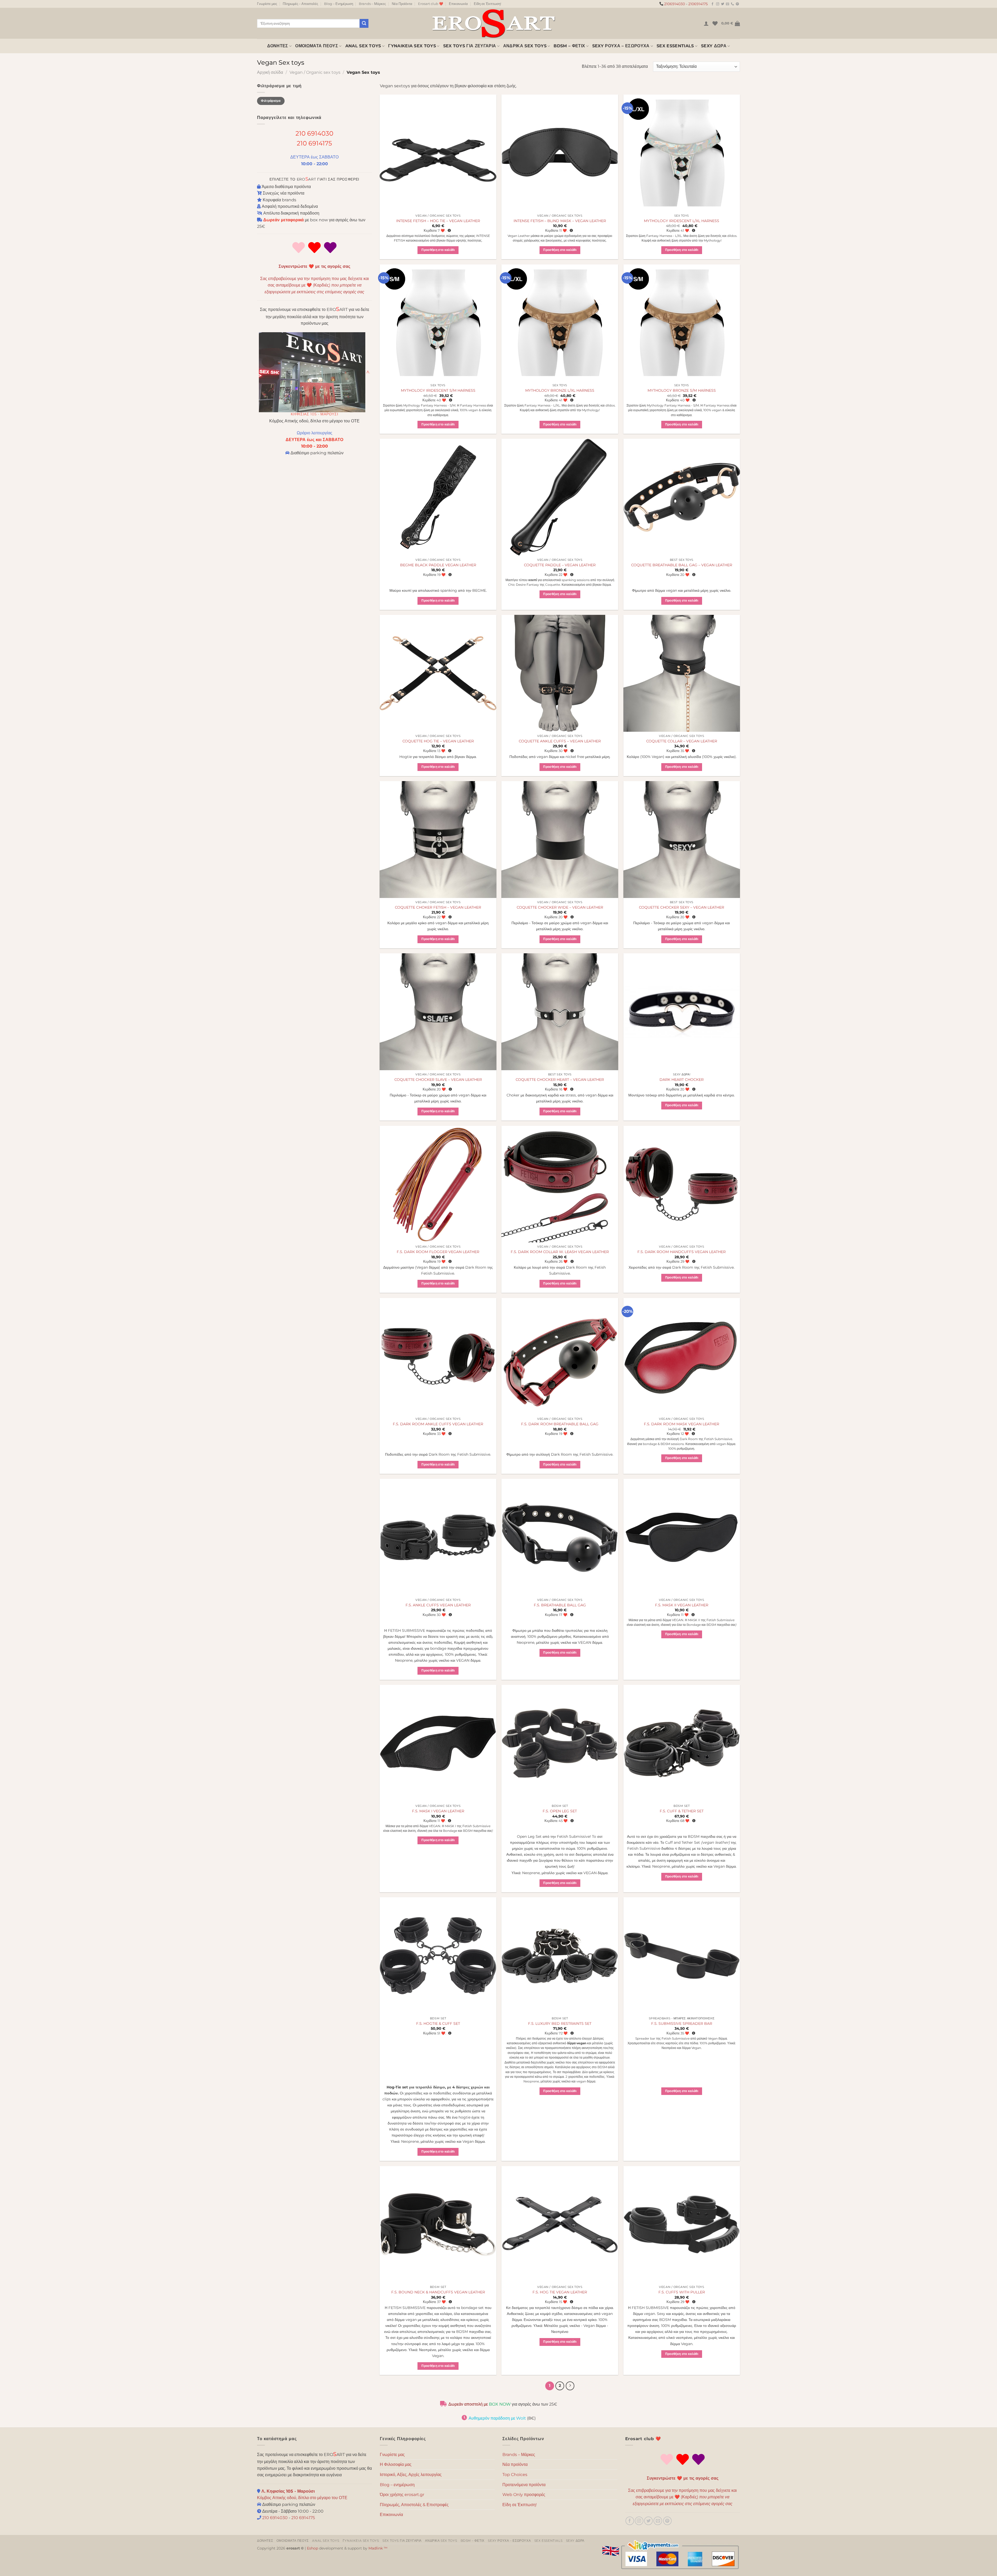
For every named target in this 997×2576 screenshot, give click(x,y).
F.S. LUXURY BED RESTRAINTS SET (560, 2023)
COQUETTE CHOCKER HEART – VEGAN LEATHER (560, 1080)
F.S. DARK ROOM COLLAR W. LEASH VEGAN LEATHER (560, 1252)
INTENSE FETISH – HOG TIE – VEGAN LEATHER (438, 221)
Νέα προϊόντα (515, 2464)
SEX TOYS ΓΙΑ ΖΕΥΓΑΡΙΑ (470, 46)
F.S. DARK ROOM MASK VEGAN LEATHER (682, 1424)
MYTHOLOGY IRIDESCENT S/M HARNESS (438, 390)
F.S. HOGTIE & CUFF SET (438, 2023)
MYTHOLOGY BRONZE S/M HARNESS (682, 390)
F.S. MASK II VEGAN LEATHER (682, 1605)
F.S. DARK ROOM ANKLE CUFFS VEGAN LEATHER (438, 1424)
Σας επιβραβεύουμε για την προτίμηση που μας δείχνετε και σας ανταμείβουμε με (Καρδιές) (315, 285)
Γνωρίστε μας (267, 4)
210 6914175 (314, 143)
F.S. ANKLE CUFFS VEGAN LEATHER (438, 1605)
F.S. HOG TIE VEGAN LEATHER (560, 2292)
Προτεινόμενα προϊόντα (524, 2485)
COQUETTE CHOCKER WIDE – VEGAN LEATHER (560, 907)
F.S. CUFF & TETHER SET (682, 1811)
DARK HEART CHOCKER (682, 1080)
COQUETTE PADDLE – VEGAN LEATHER (560, 565)
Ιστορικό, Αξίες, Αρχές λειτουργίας (411, 2475)
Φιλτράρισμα (271, 101)
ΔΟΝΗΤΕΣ (278, 46)
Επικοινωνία (458, 4)
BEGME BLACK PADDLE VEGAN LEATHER (438, 565)
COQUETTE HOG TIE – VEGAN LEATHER (438, 741)
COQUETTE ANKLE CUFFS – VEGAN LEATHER (560, 741)
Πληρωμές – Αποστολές (300, 4)
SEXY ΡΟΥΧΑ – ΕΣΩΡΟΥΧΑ (621, 46)
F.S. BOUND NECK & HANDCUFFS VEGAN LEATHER (438, 2292)
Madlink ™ (378, 2548)
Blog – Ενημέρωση (339, 4)
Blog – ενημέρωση (397, 2485)
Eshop (312, 2548)
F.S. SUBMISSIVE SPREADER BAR (682, 2023)
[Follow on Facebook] (712, 4)
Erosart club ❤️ (431, 4)
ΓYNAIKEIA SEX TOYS (412, 46)
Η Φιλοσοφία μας (396, 2464)
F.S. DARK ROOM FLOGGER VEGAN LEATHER (438, 1252)
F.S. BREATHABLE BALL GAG (560, 1605)
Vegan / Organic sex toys (315, 72)
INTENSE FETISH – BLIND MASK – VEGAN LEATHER (560, 221)
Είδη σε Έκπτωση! (487, 4)
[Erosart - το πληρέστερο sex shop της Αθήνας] (493, 23)
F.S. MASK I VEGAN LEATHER (438, 1811)
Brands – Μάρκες (372, 4)
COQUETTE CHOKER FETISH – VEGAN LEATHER (438, 907)
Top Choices (515, 2475)
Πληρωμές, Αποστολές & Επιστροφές (414, 2505)
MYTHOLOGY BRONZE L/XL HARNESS (560, 390)
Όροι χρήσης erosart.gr (402, 2495)
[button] (706, 23)
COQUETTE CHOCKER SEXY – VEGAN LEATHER (682, 907)
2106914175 (698, 4)
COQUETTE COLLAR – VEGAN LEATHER (682, 741)
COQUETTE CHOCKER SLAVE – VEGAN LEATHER (438, 1080)
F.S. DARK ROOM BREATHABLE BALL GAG (560, 1424)
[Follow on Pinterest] (737, 4)
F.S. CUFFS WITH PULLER (682, 2292)
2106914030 (675, 4)
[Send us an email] (727, 4)
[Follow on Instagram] (718, 4)
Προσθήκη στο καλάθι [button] (438, 250)
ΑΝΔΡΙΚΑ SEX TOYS (525, 46)
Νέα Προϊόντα (402, 4)
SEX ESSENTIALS (675, 46)
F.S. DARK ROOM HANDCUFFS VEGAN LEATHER (682, 1252)
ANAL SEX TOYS (363, 46)
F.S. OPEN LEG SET (560, 1811)
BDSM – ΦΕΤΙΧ (569, 46)
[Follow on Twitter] (723, 4)
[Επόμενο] (570, 2386)
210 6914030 (314, 133)
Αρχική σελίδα (270, 72)
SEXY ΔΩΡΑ (714, 46)
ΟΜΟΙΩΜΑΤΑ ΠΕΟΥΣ (317, 46)
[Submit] (364, 23)
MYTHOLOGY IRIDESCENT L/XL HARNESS (682, 221)
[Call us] (732, 4)
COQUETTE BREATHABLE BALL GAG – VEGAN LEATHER (682, 565)
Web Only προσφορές (524, 2495)
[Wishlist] (715, 23)
